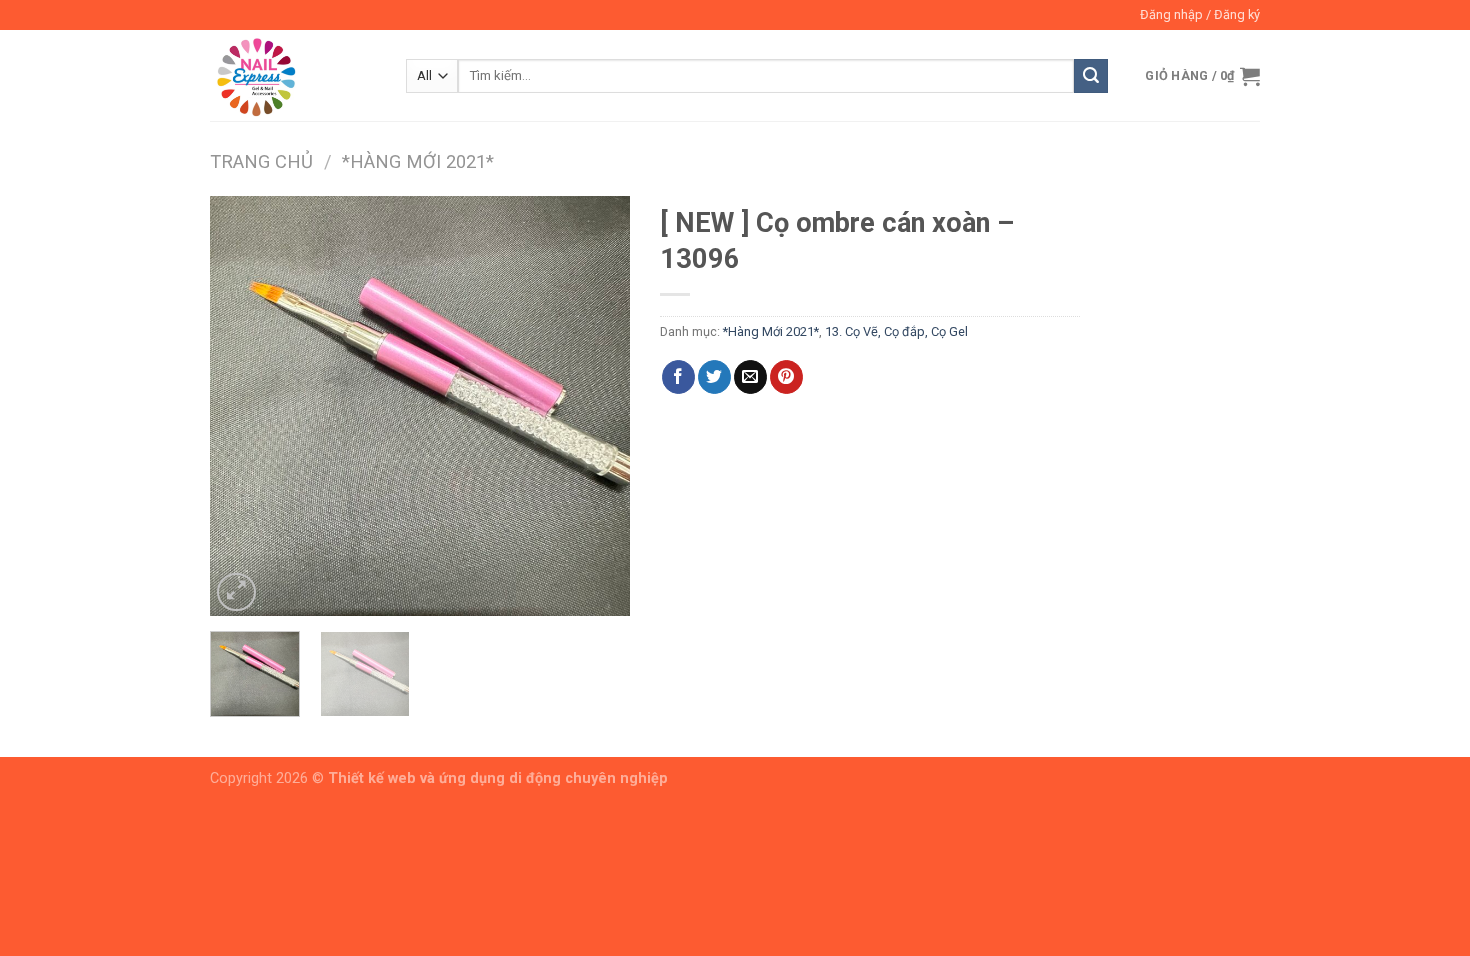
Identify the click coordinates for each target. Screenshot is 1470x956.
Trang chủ (261, 161)
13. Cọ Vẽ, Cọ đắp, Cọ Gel (896, 331)
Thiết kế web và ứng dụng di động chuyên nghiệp (498, 778)
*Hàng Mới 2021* (418, 161)
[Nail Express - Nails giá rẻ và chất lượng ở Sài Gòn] (293, 75)
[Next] (596, 406)
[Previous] (244, 406)
